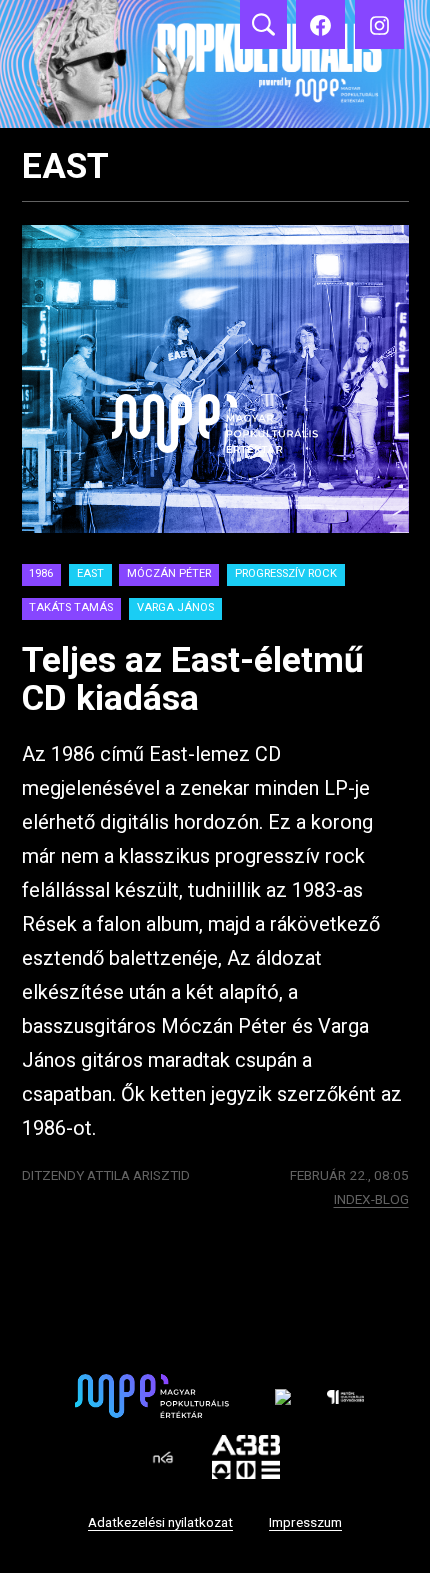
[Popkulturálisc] (320, 24)
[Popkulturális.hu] (379, 24)
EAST (90, 573)
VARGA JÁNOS (175, 607)
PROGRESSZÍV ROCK (286, 573)
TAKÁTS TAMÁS (71, 607)
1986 (41, 573)
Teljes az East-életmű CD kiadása (193, 679)
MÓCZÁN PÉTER (169, 573)
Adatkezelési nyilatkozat (160, 1522)
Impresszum (305, 1522)
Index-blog (371, 1199)
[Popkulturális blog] (215, 64)
